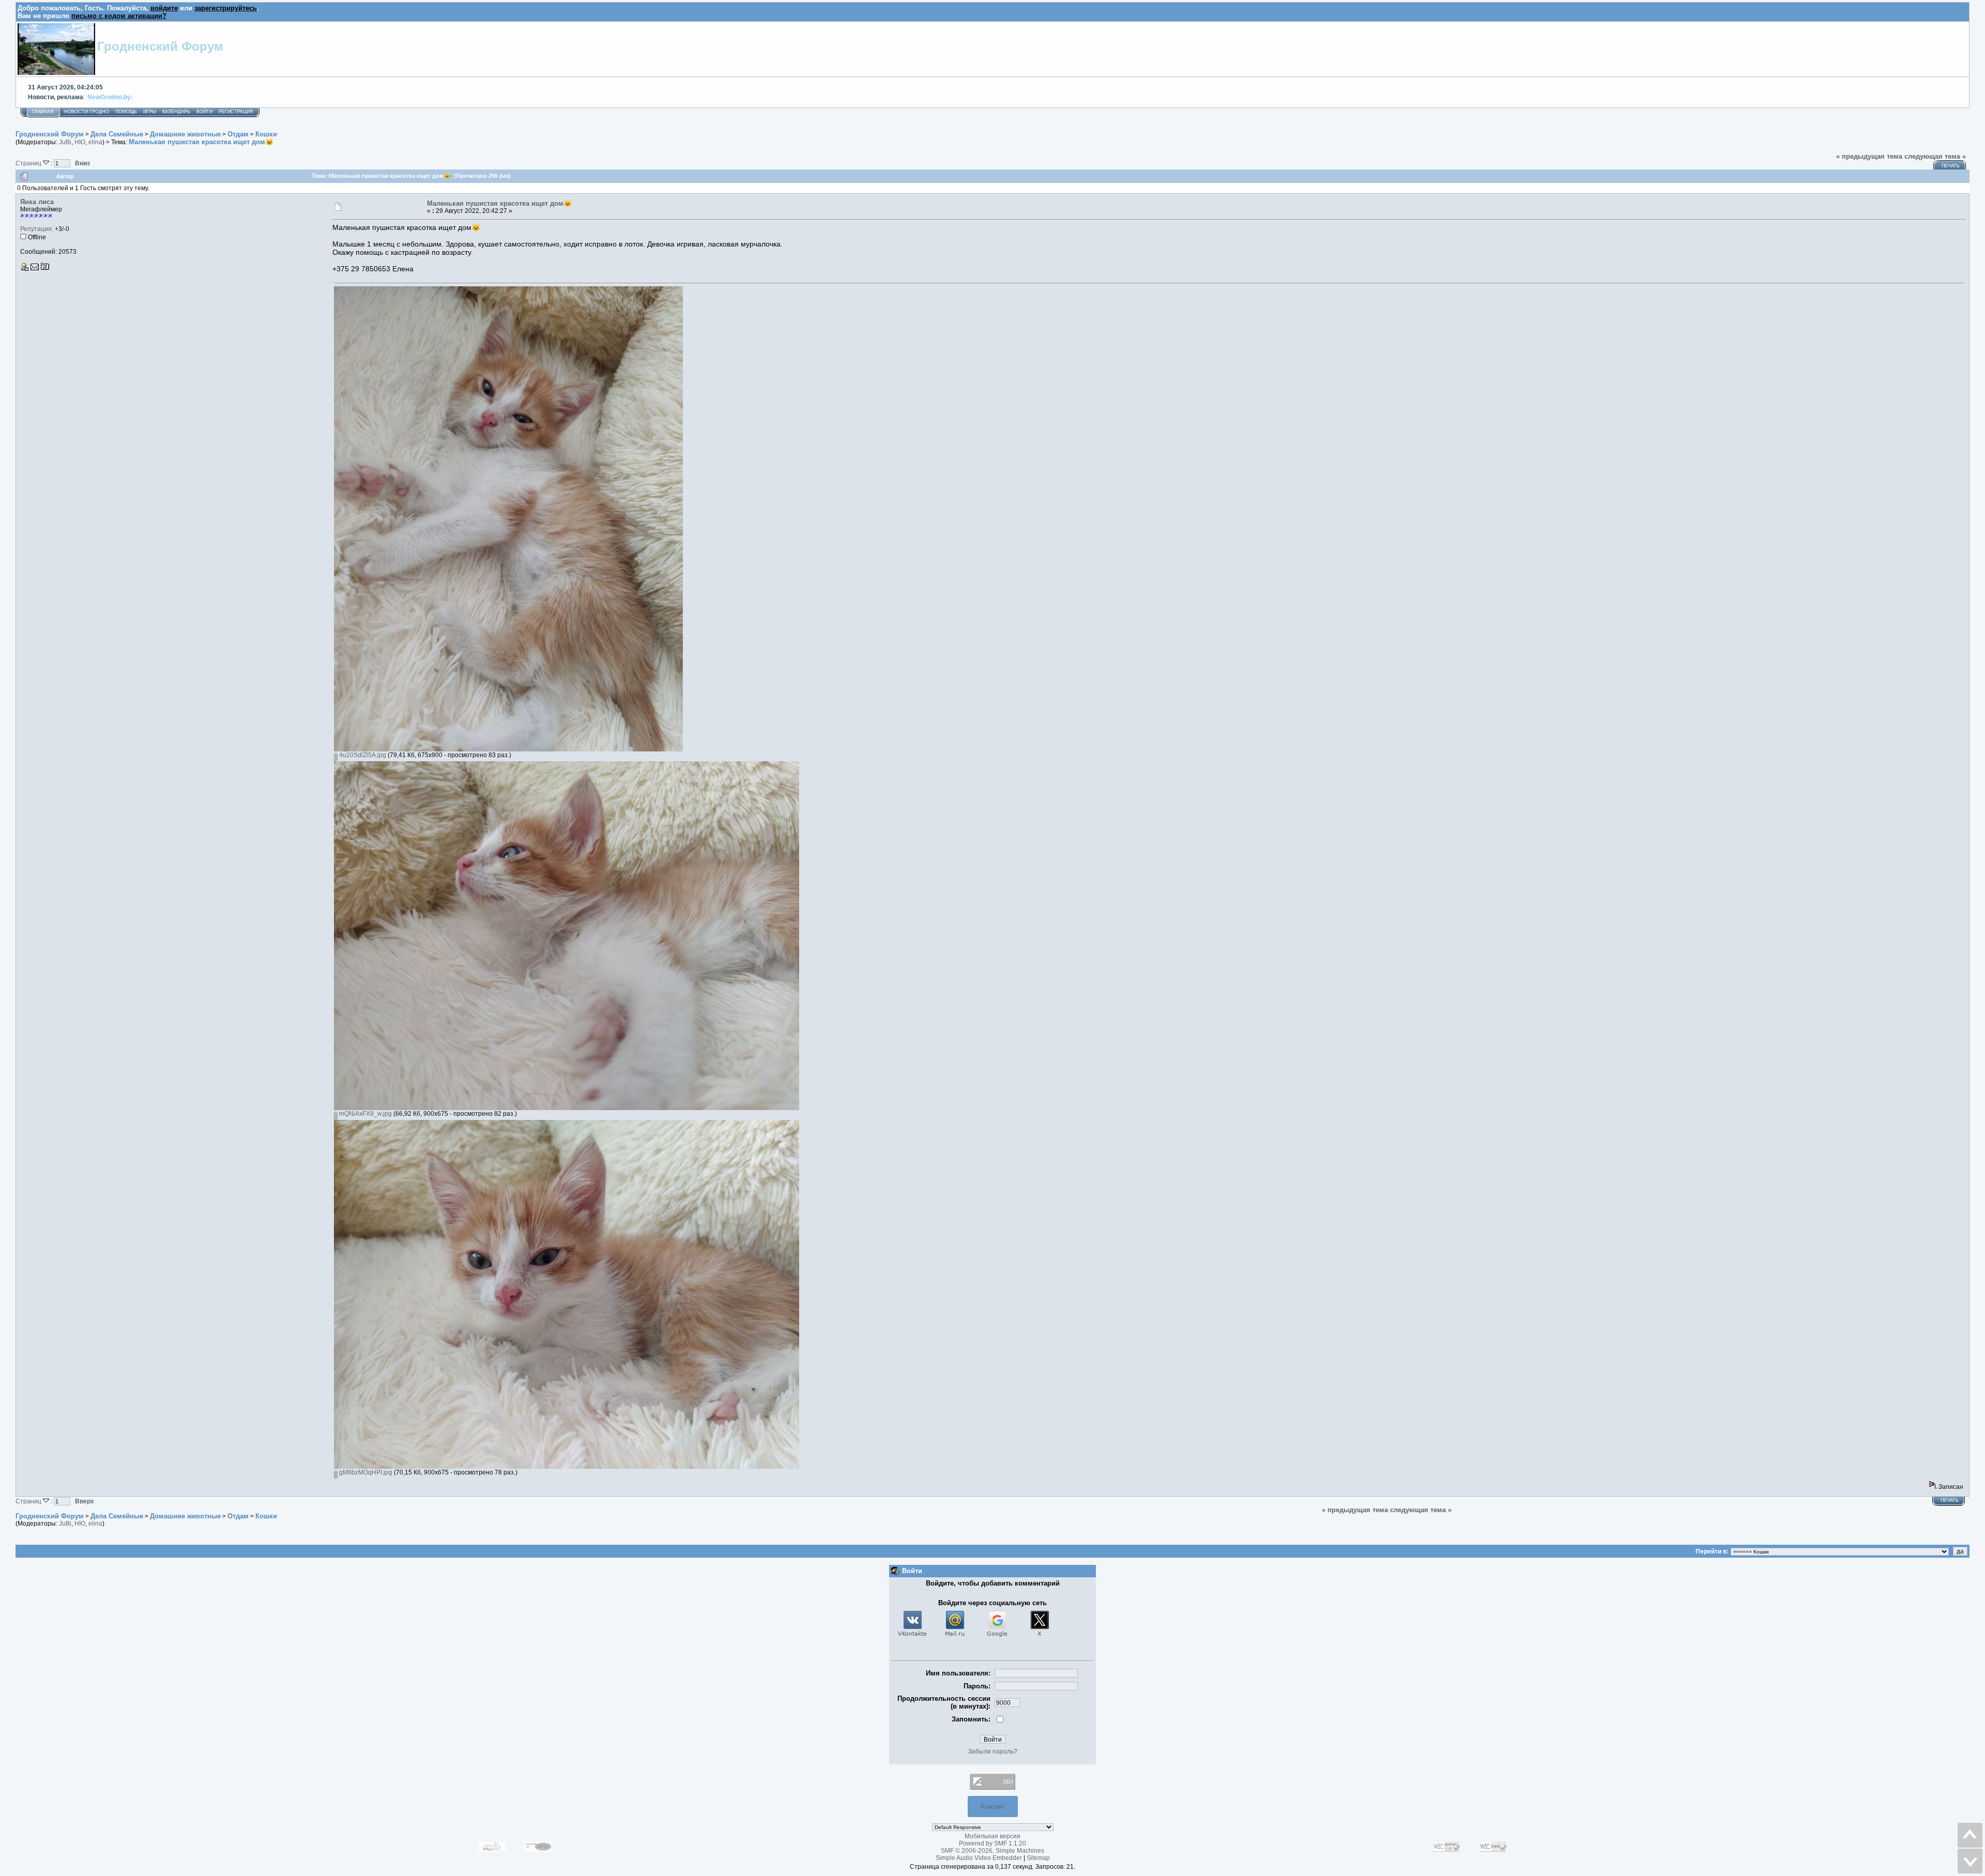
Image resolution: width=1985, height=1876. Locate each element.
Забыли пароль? (993, 1751)
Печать (1951, 166)
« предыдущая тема (1869, 156)
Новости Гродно (87, 112)
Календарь (176, 112)
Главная (43, 112)
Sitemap (1038, 1858)
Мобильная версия (993, 1836)
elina (95, 142)
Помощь (126, 112)
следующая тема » (1935, 156)
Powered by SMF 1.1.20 (993, 1843)
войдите (164, 8)
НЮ (80, 142)
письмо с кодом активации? (119, 16)
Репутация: (37, 229)
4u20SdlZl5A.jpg (362, 755)
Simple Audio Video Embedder (979, 1858)
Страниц (29, 163)
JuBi (65, 142)
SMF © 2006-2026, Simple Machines (993, 1851)
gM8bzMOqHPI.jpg (365, 1472)
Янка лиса (37, 202)
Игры (150, 112)
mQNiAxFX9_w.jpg (365, 1114)
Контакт (993, 1806)
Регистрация (236, 112)
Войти (204, 112)
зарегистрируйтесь (226, 8)
